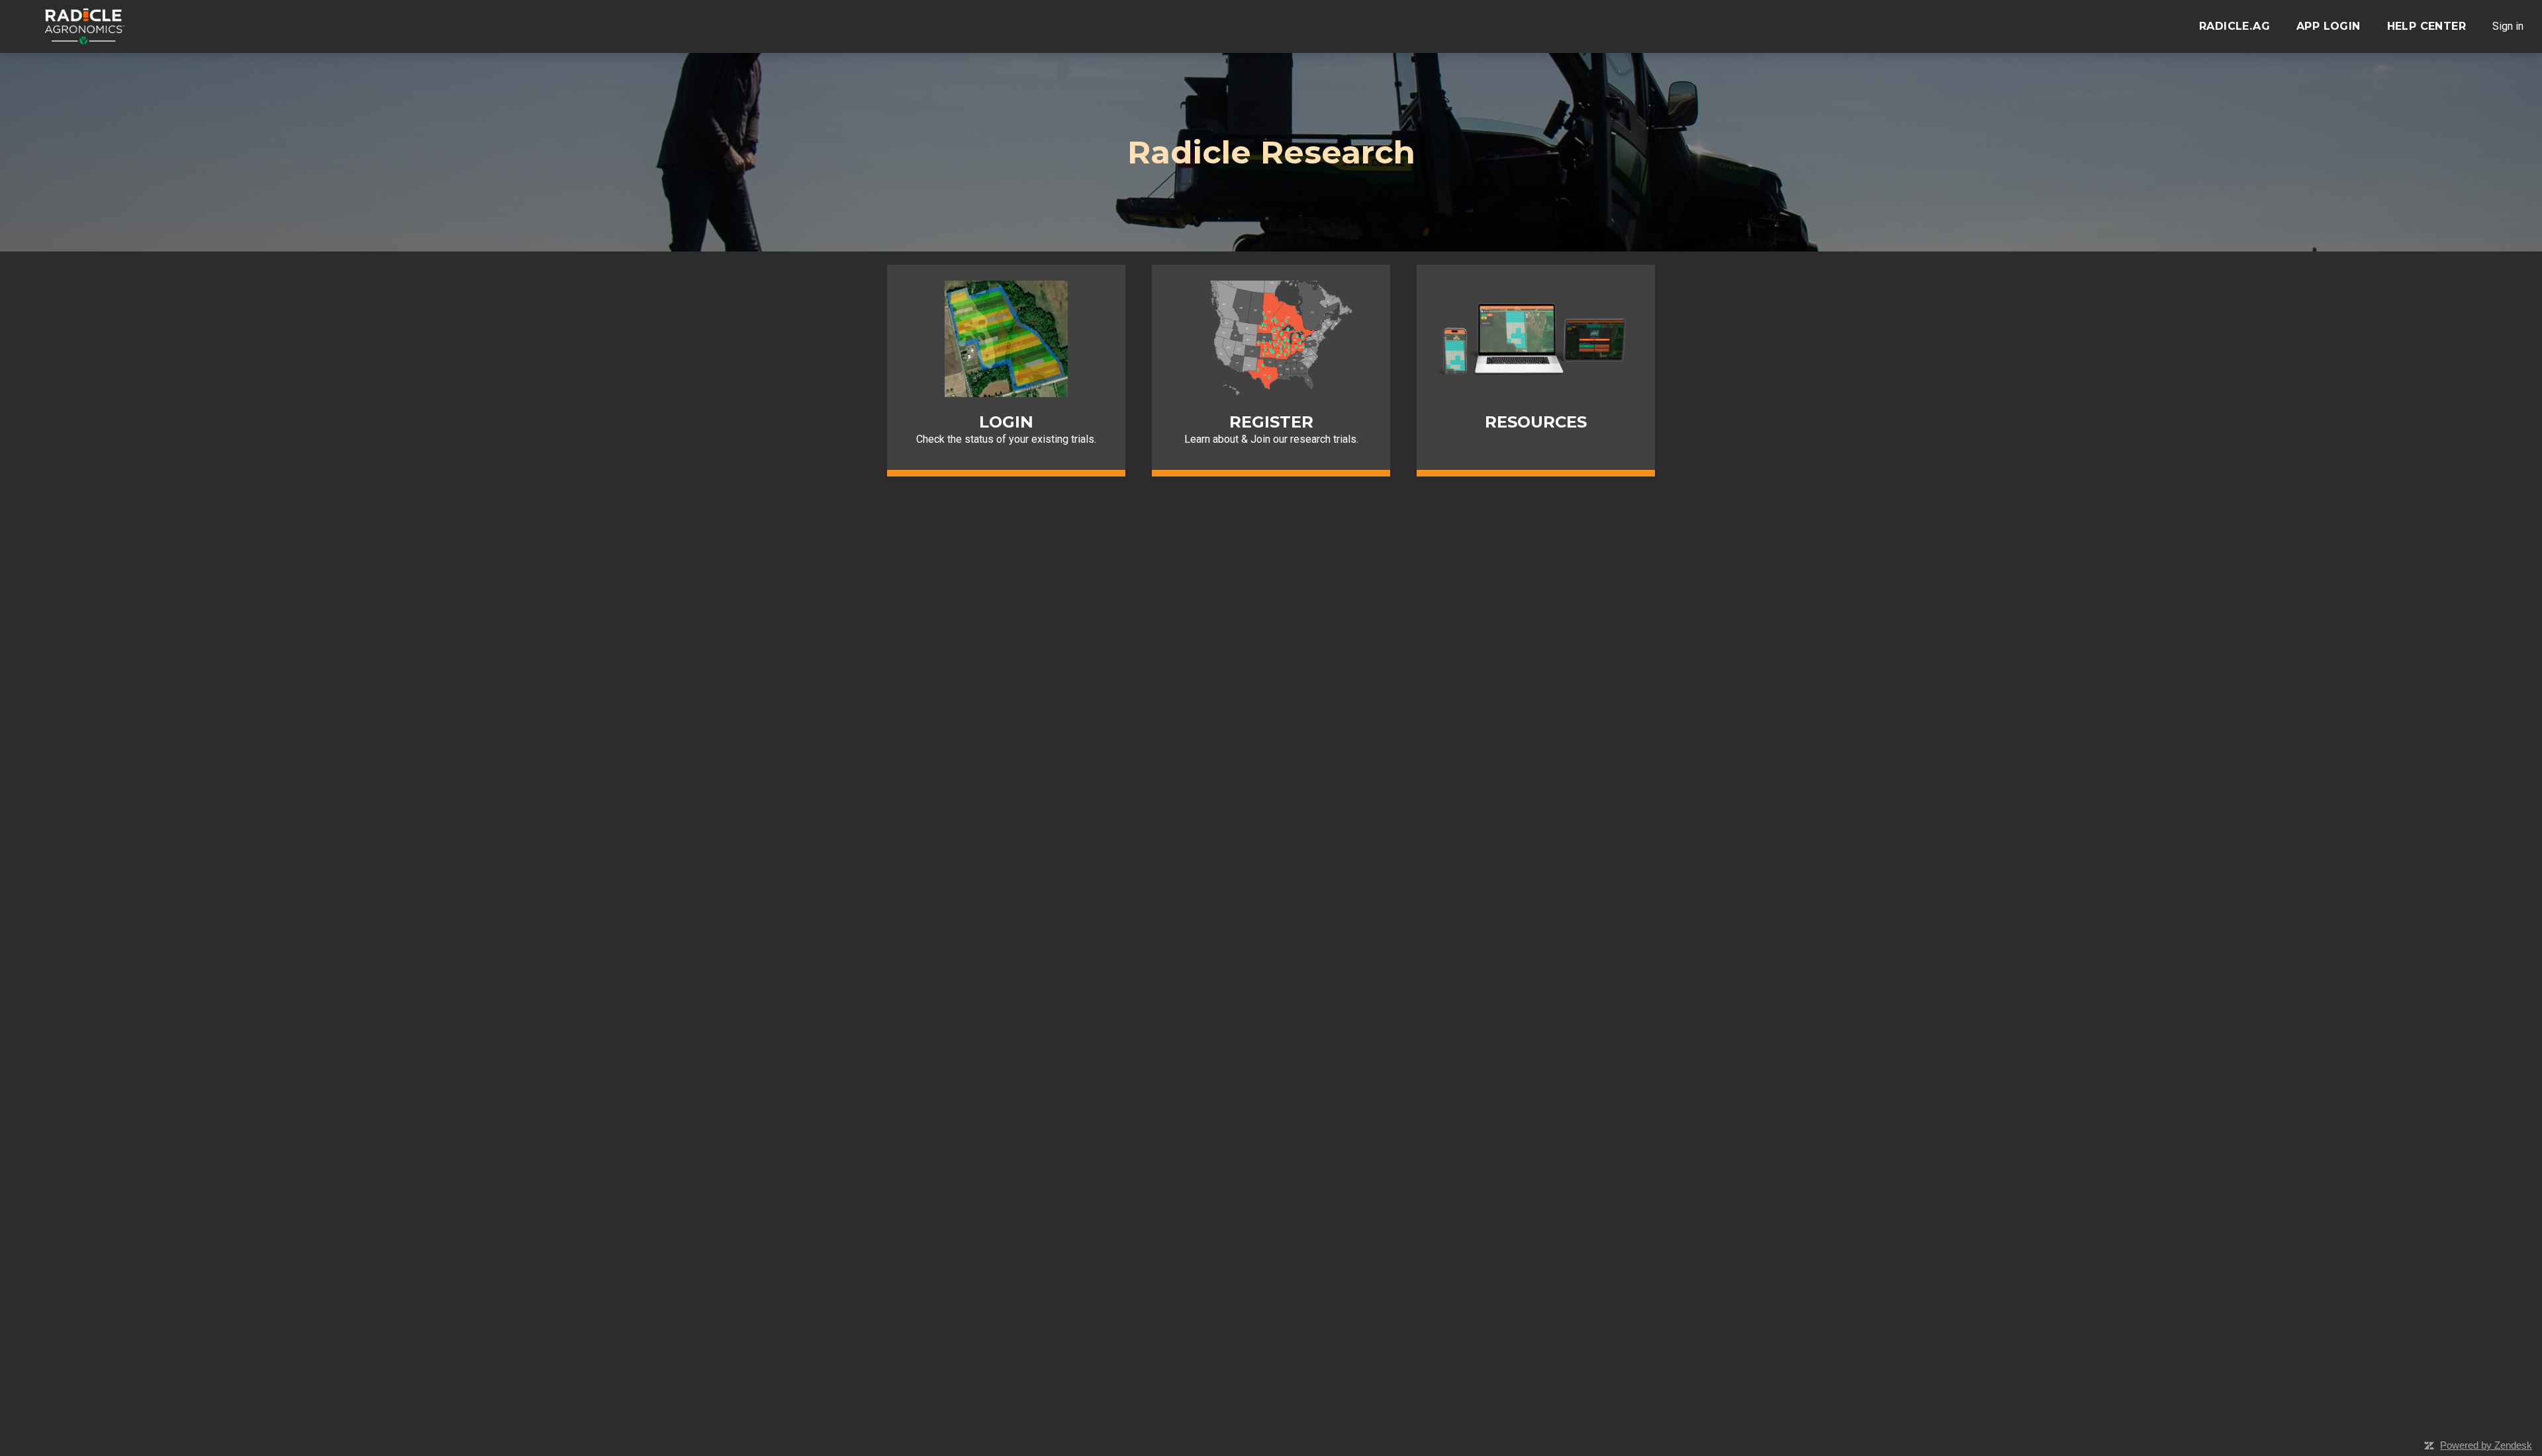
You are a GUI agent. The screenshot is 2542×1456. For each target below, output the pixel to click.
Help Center (2426, 26)
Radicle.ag (2235, 26)
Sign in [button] (2508, 26)
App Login (2329, 26)
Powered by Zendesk (2486, 1445)
